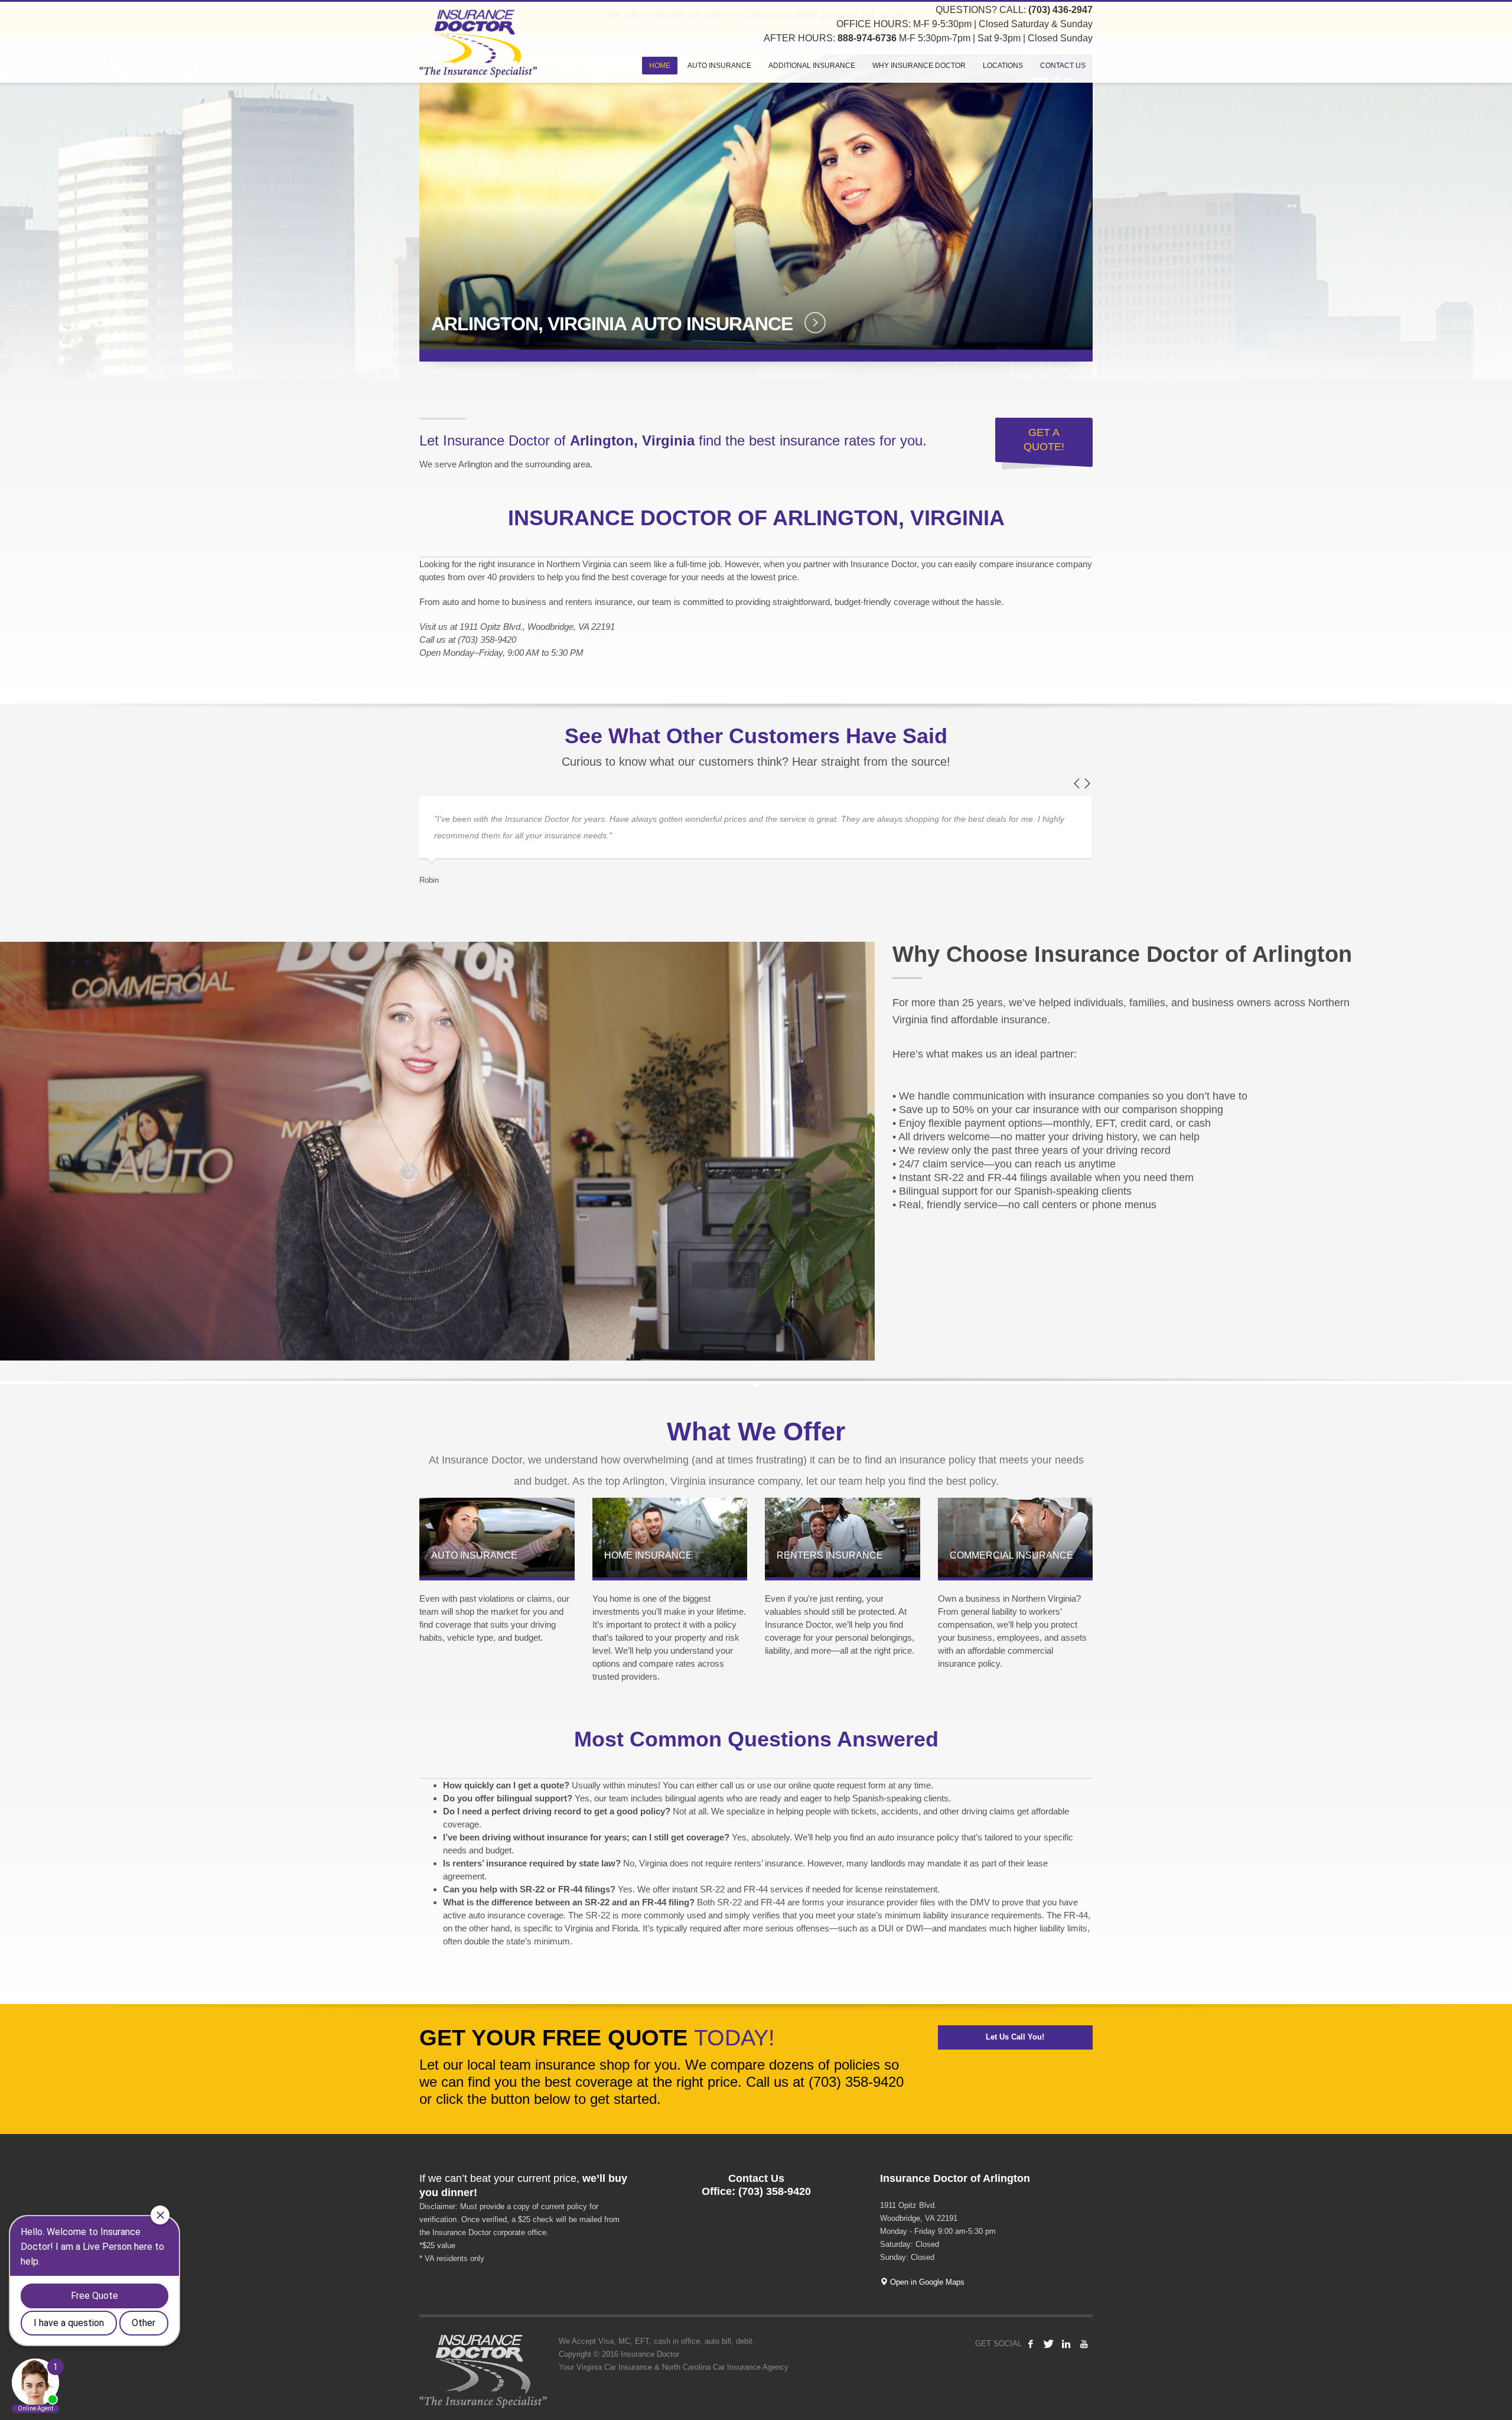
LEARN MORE (805, 323)
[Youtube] (1084, 2344)
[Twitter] (1048, 2344)
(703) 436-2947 (1060, 10)
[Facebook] (1031, 2344)
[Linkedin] (1066, 2344)
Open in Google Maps (926, 2282)
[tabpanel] (756, 208)
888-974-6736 (867, 38)
